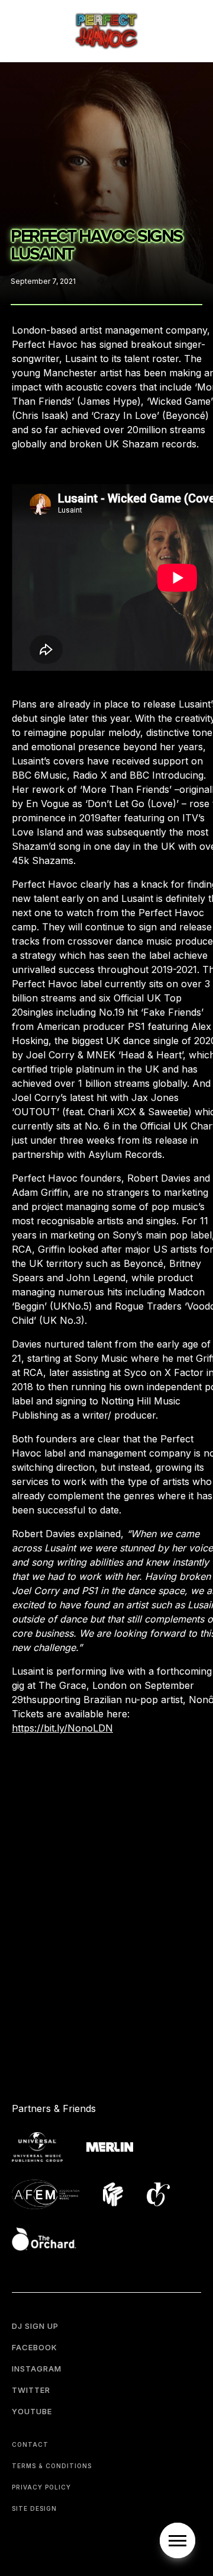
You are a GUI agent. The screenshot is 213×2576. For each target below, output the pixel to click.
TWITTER (31, 2390)
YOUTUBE (32, 2411)
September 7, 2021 (43, 281)
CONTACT (30, 2444)
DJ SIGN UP (35, 2326)
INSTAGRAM (37, 2369)
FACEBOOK (35, 2347)
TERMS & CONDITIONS (52, 2466)
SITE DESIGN (34, 2508)
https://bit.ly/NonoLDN (62, 1728)
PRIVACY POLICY (41, 2487)
